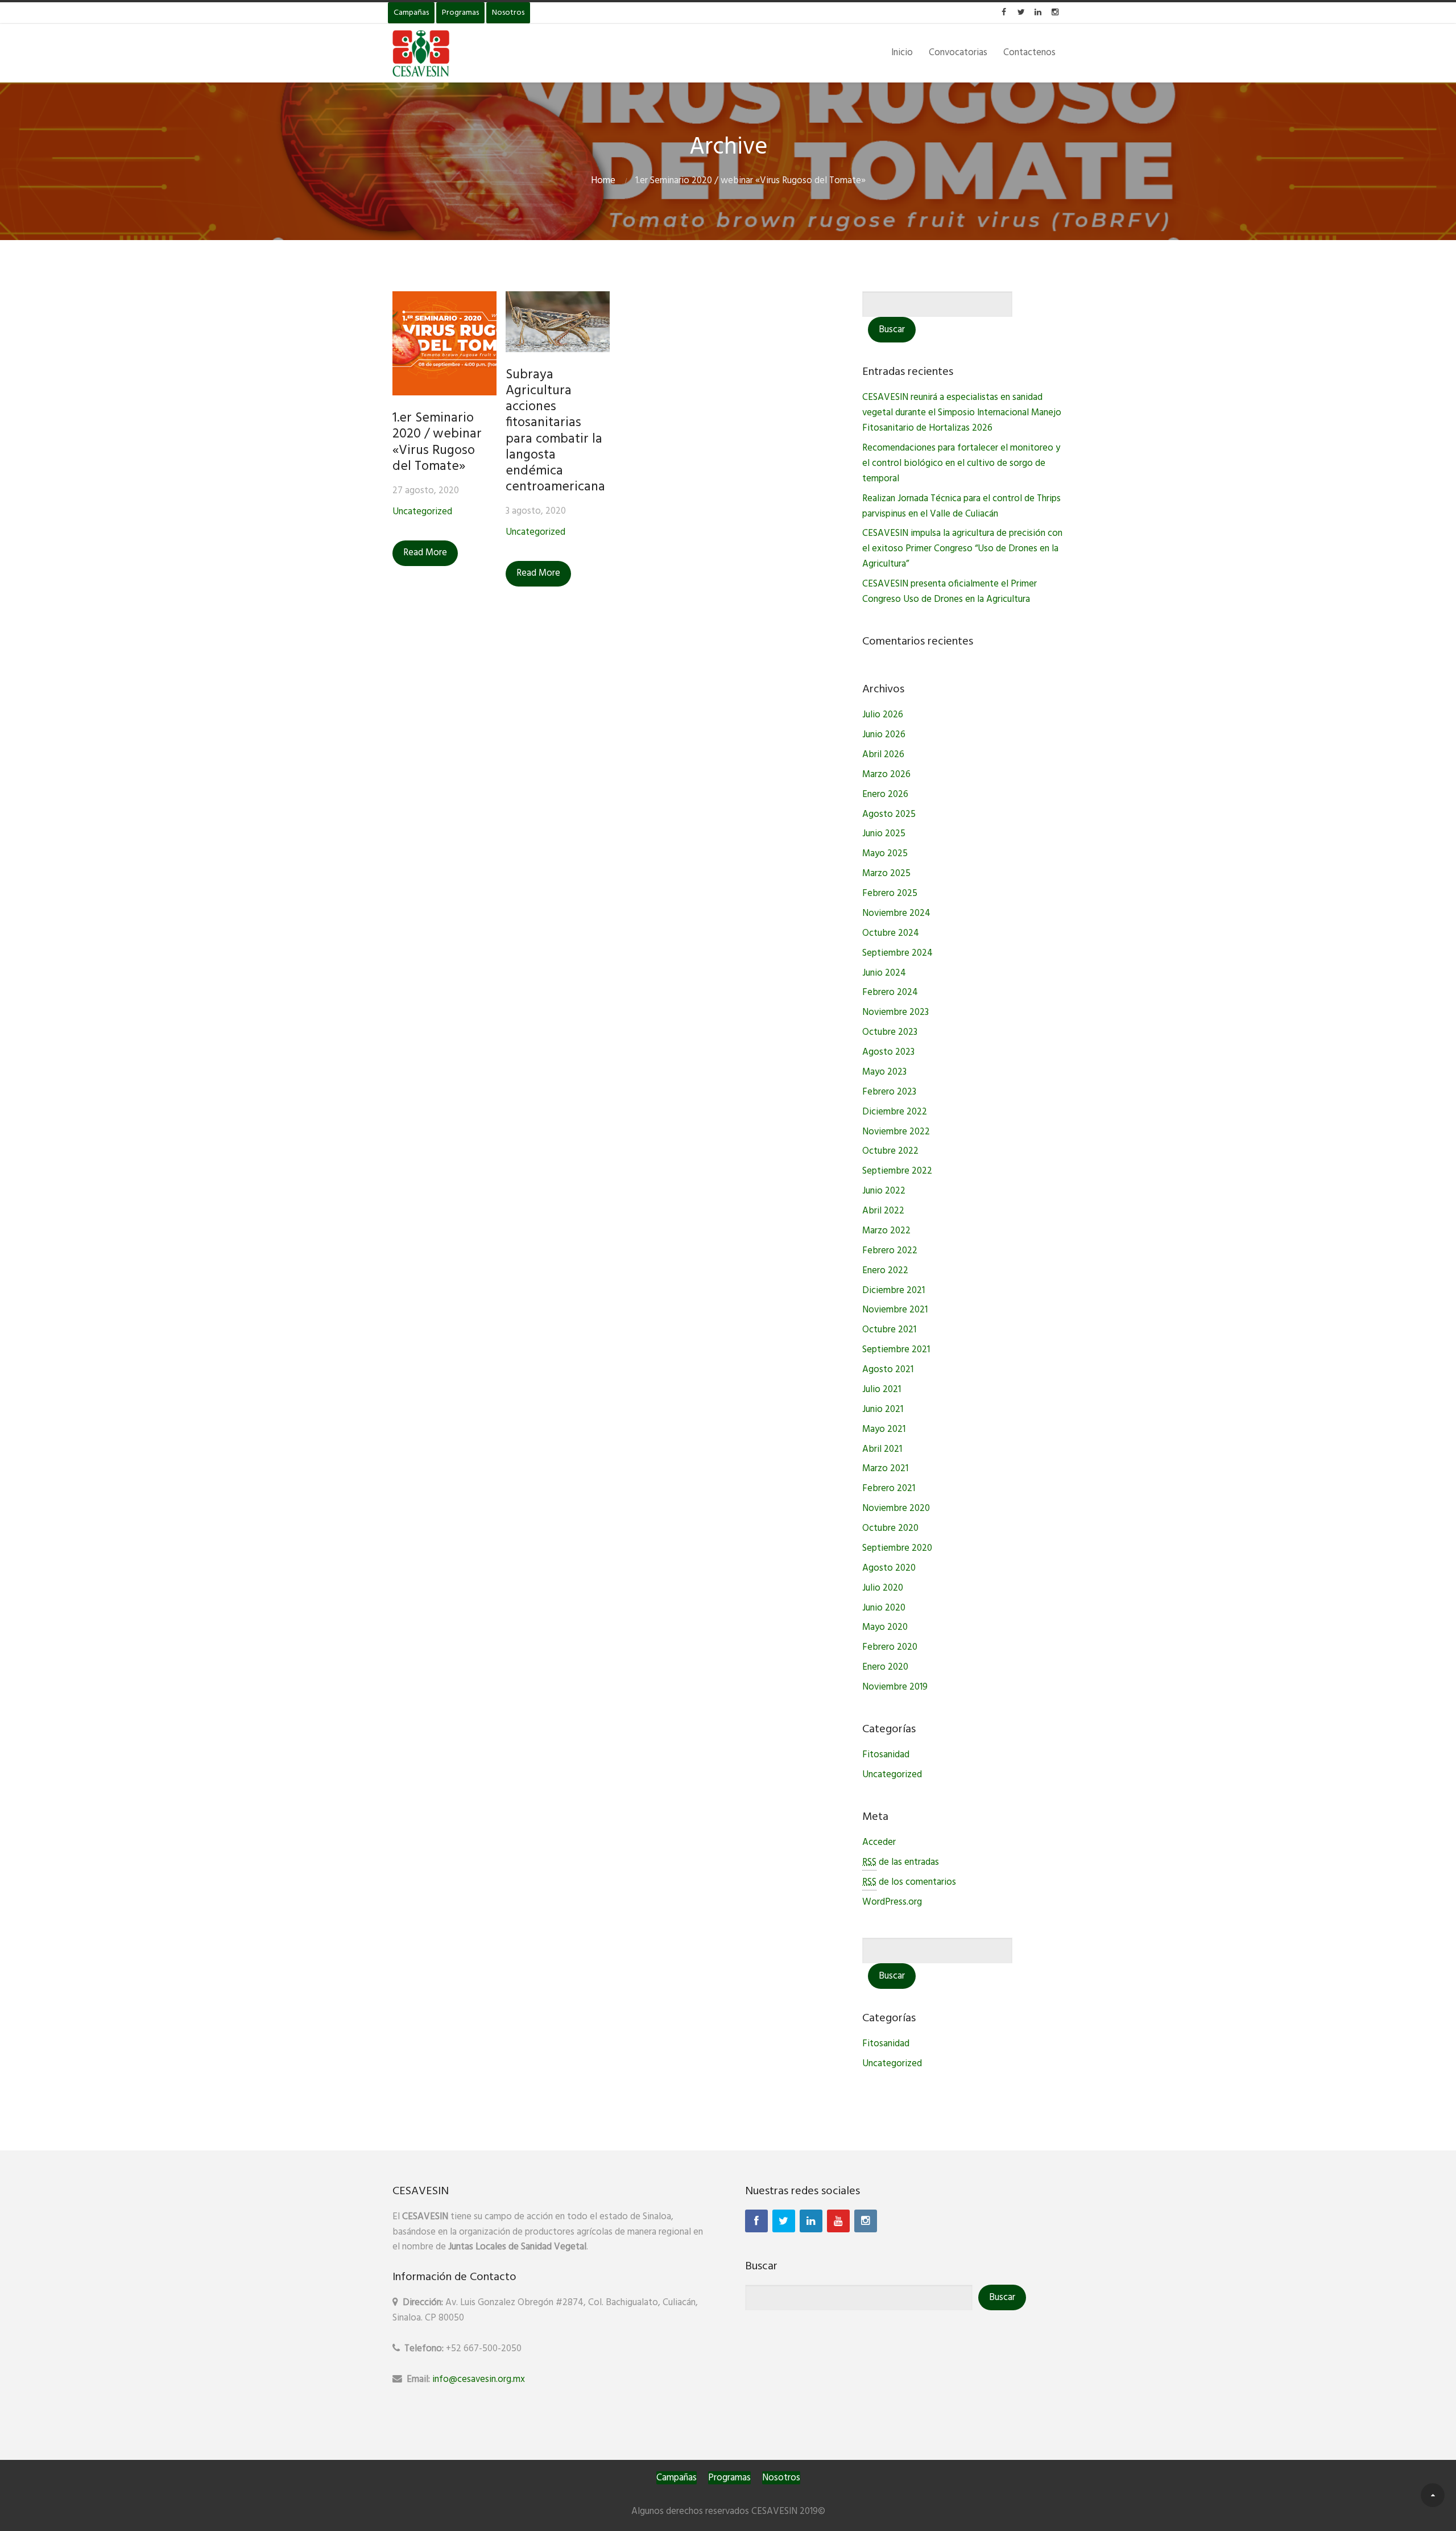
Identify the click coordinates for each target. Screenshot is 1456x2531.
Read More (425, 553)
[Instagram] (866, 2221)
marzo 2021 (885, 1469)
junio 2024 (884, 973)
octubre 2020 (890, 1528)
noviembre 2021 (895, 1310)
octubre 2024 (891, 933)
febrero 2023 (889, 1092)
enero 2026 (885, 794)
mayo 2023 (884, 1072)
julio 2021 (882, 1390)
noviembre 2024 (896, 913)
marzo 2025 (886, 874)
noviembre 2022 (896, 1132)
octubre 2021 (889, 1330)
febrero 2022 (890, 1251)
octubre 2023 (890, 1032)
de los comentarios (909, 1882)
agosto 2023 (888, 1052)
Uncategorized (422, 512)
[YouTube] (838, 2221)
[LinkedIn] (811, 2221)
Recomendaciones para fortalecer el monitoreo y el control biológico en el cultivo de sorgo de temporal (961, 463)
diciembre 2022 (895, 1112)
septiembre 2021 (896, 1350)
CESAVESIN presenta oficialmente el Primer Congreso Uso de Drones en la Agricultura (950, 592)
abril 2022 (883, 1211)
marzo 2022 (886, 1231)
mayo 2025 (885, 854)
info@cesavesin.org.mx (479, 2379)
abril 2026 (883, 755)
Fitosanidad (886, 1755)
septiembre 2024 (897, 953)
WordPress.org (892, 1902)
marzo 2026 (886, 775)
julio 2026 (883, 715)
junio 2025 (884, 834)
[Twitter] (784, 2221)
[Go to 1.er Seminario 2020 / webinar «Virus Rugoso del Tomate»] (444, 343)
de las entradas (901, 1862)
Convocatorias (958, 53)
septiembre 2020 (897, 1548)
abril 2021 (882, 1449)
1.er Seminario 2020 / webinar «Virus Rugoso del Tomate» (437, 442)
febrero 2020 (890, 1647)
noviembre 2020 (896, 1508)
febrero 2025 (890, 893)
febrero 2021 (889, 1489)
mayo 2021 (884, 1429)
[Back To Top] (1433, 2495)
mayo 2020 (885, 1627)
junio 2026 (884, 735)
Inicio (902, 53)
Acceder (879, 1842)
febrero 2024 (890, 992)
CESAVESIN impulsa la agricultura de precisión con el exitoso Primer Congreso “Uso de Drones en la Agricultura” (962, 549)
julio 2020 (883, 1588)
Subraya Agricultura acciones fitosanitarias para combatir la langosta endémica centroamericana (555, 431)
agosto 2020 (889, 1568)
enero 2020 (885, 1667)
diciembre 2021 (894, 1291)
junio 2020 (884, 1608)
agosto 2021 (888, 1370)
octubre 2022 (890, 1151)
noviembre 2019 (895, 1687)
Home (603, 181)
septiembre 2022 (897, 1171)
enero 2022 (885, 1271)
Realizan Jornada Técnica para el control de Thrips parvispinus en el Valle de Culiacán (961, 506)
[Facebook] (756, 2221)
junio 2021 (883, 1409)
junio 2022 (884, 1191)
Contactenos (1029, 53)
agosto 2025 (889, 814)
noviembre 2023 (895, 1012)
